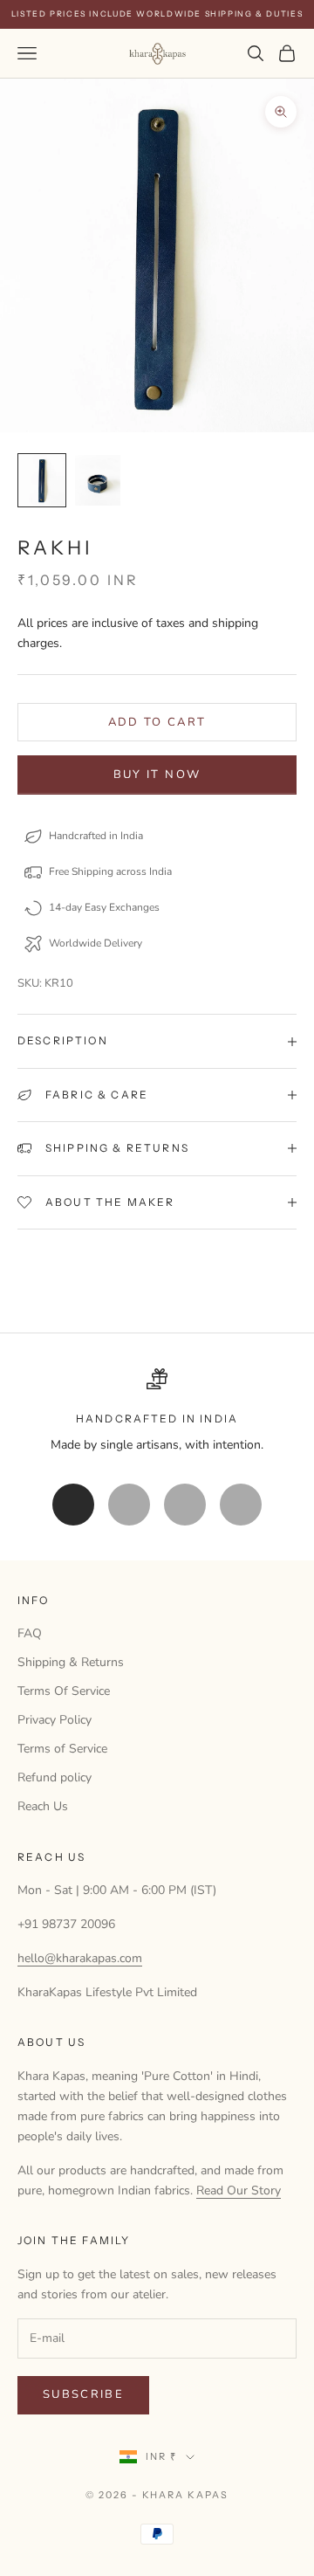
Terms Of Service (64, 1691)
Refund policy (55, 1777)
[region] (157, 1412)
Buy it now (157, 775)
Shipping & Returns (71, 1662)
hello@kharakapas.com (80, 1958)
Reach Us (43, 1806)
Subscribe (83, 2394)
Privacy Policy (55, 1720)
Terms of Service (62, 1749)
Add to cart (157, 722)
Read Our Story (239, 2190)
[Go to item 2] (98, 481)
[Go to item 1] (42, 481)
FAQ (30, 1633)
